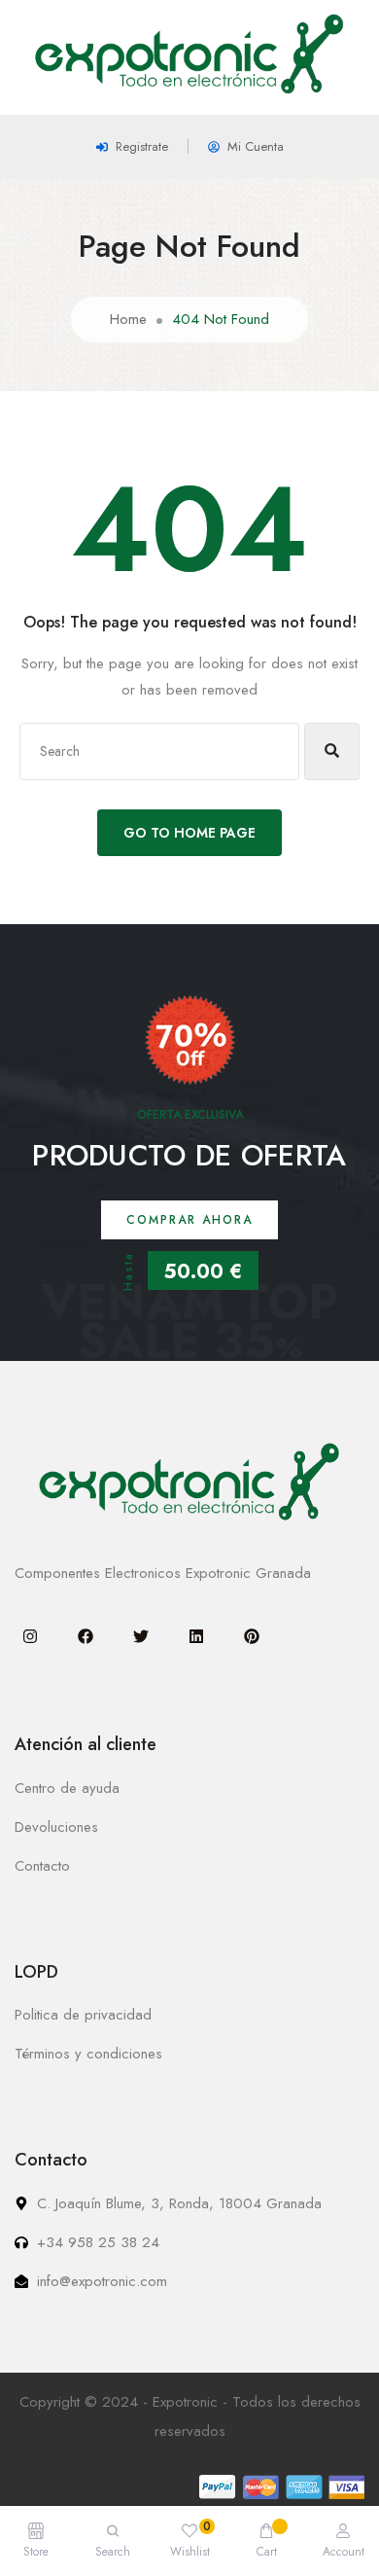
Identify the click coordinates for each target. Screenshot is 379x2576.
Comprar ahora (189, 1220)
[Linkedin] (196, 1636)
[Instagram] (30, 1636)
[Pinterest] (252, 1636)
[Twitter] (141, 1636)
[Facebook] (86, 1636)
